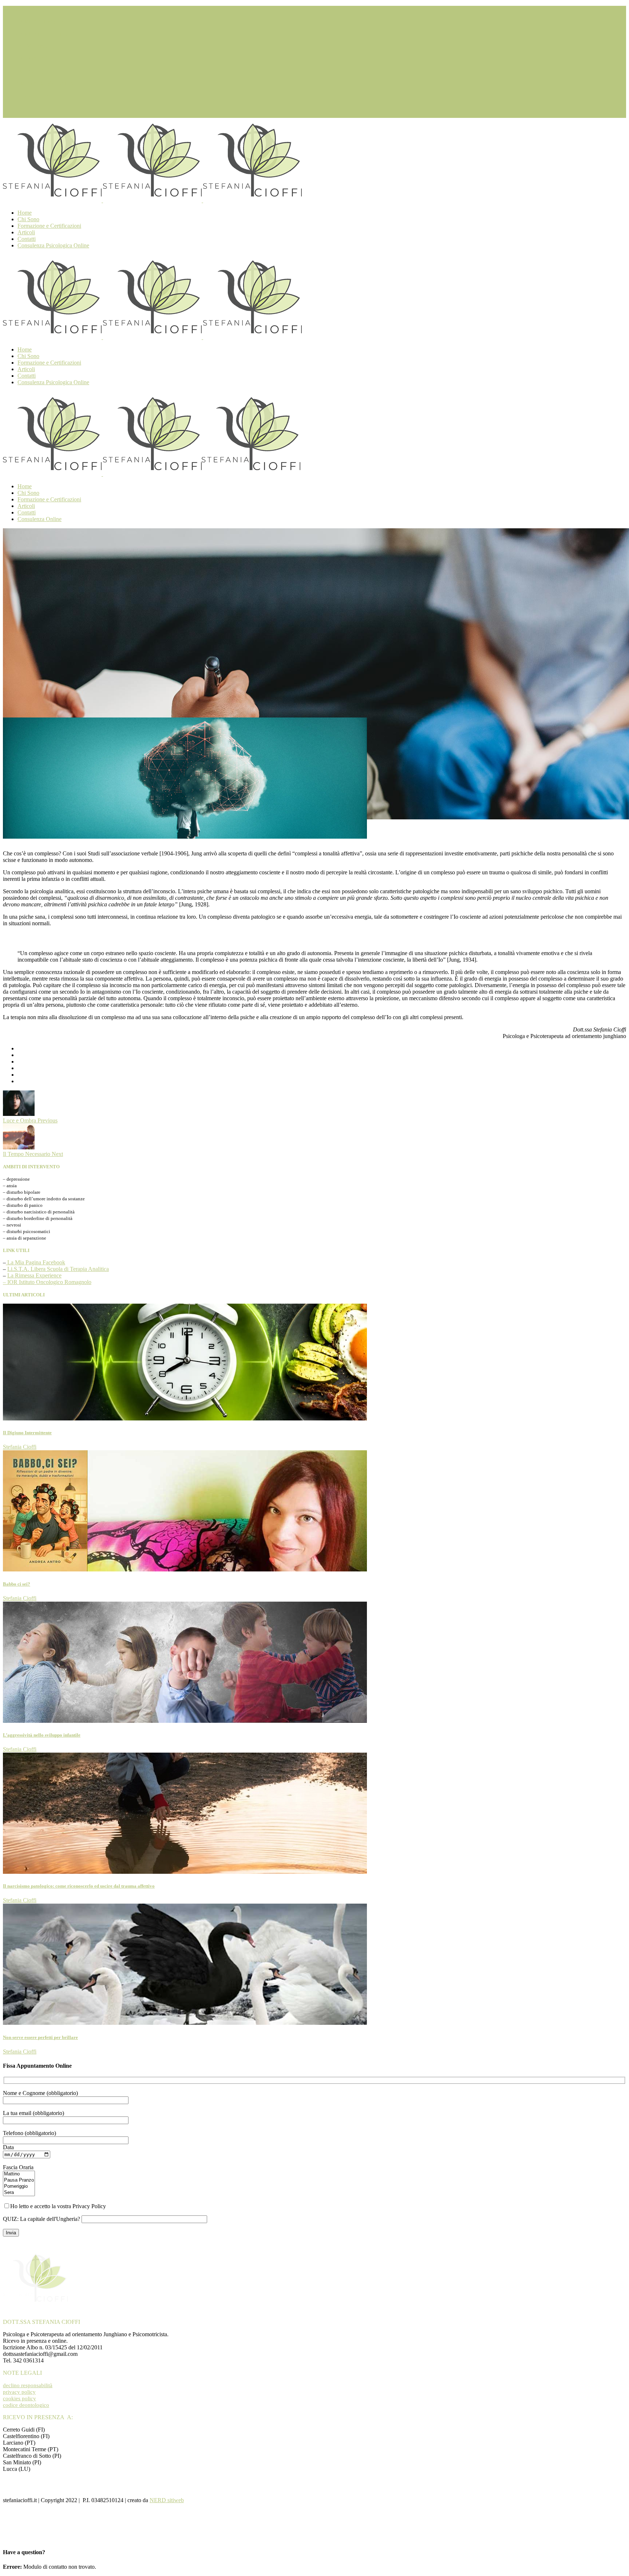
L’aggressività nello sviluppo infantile (42, 1735)
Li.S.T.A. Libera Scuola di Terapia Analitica (58, 1269)
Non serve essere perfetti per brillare (40, 2037)
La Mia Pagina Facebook (35, 1262)
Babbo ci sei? (17, 1584)
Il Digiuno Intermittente (27, 1433)
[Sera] (19, 2193)
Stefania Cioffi (20, 1447)
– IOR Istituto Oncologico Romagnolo (47, 1282)
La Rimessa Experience (34, 1275)
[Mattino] (19, 2174)
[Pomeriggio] (19, 2187)
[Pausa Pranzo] (19, 2180)
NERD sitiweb (167, 2500)
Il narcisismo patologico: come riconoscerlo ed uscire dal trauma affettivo (79, 1886)
